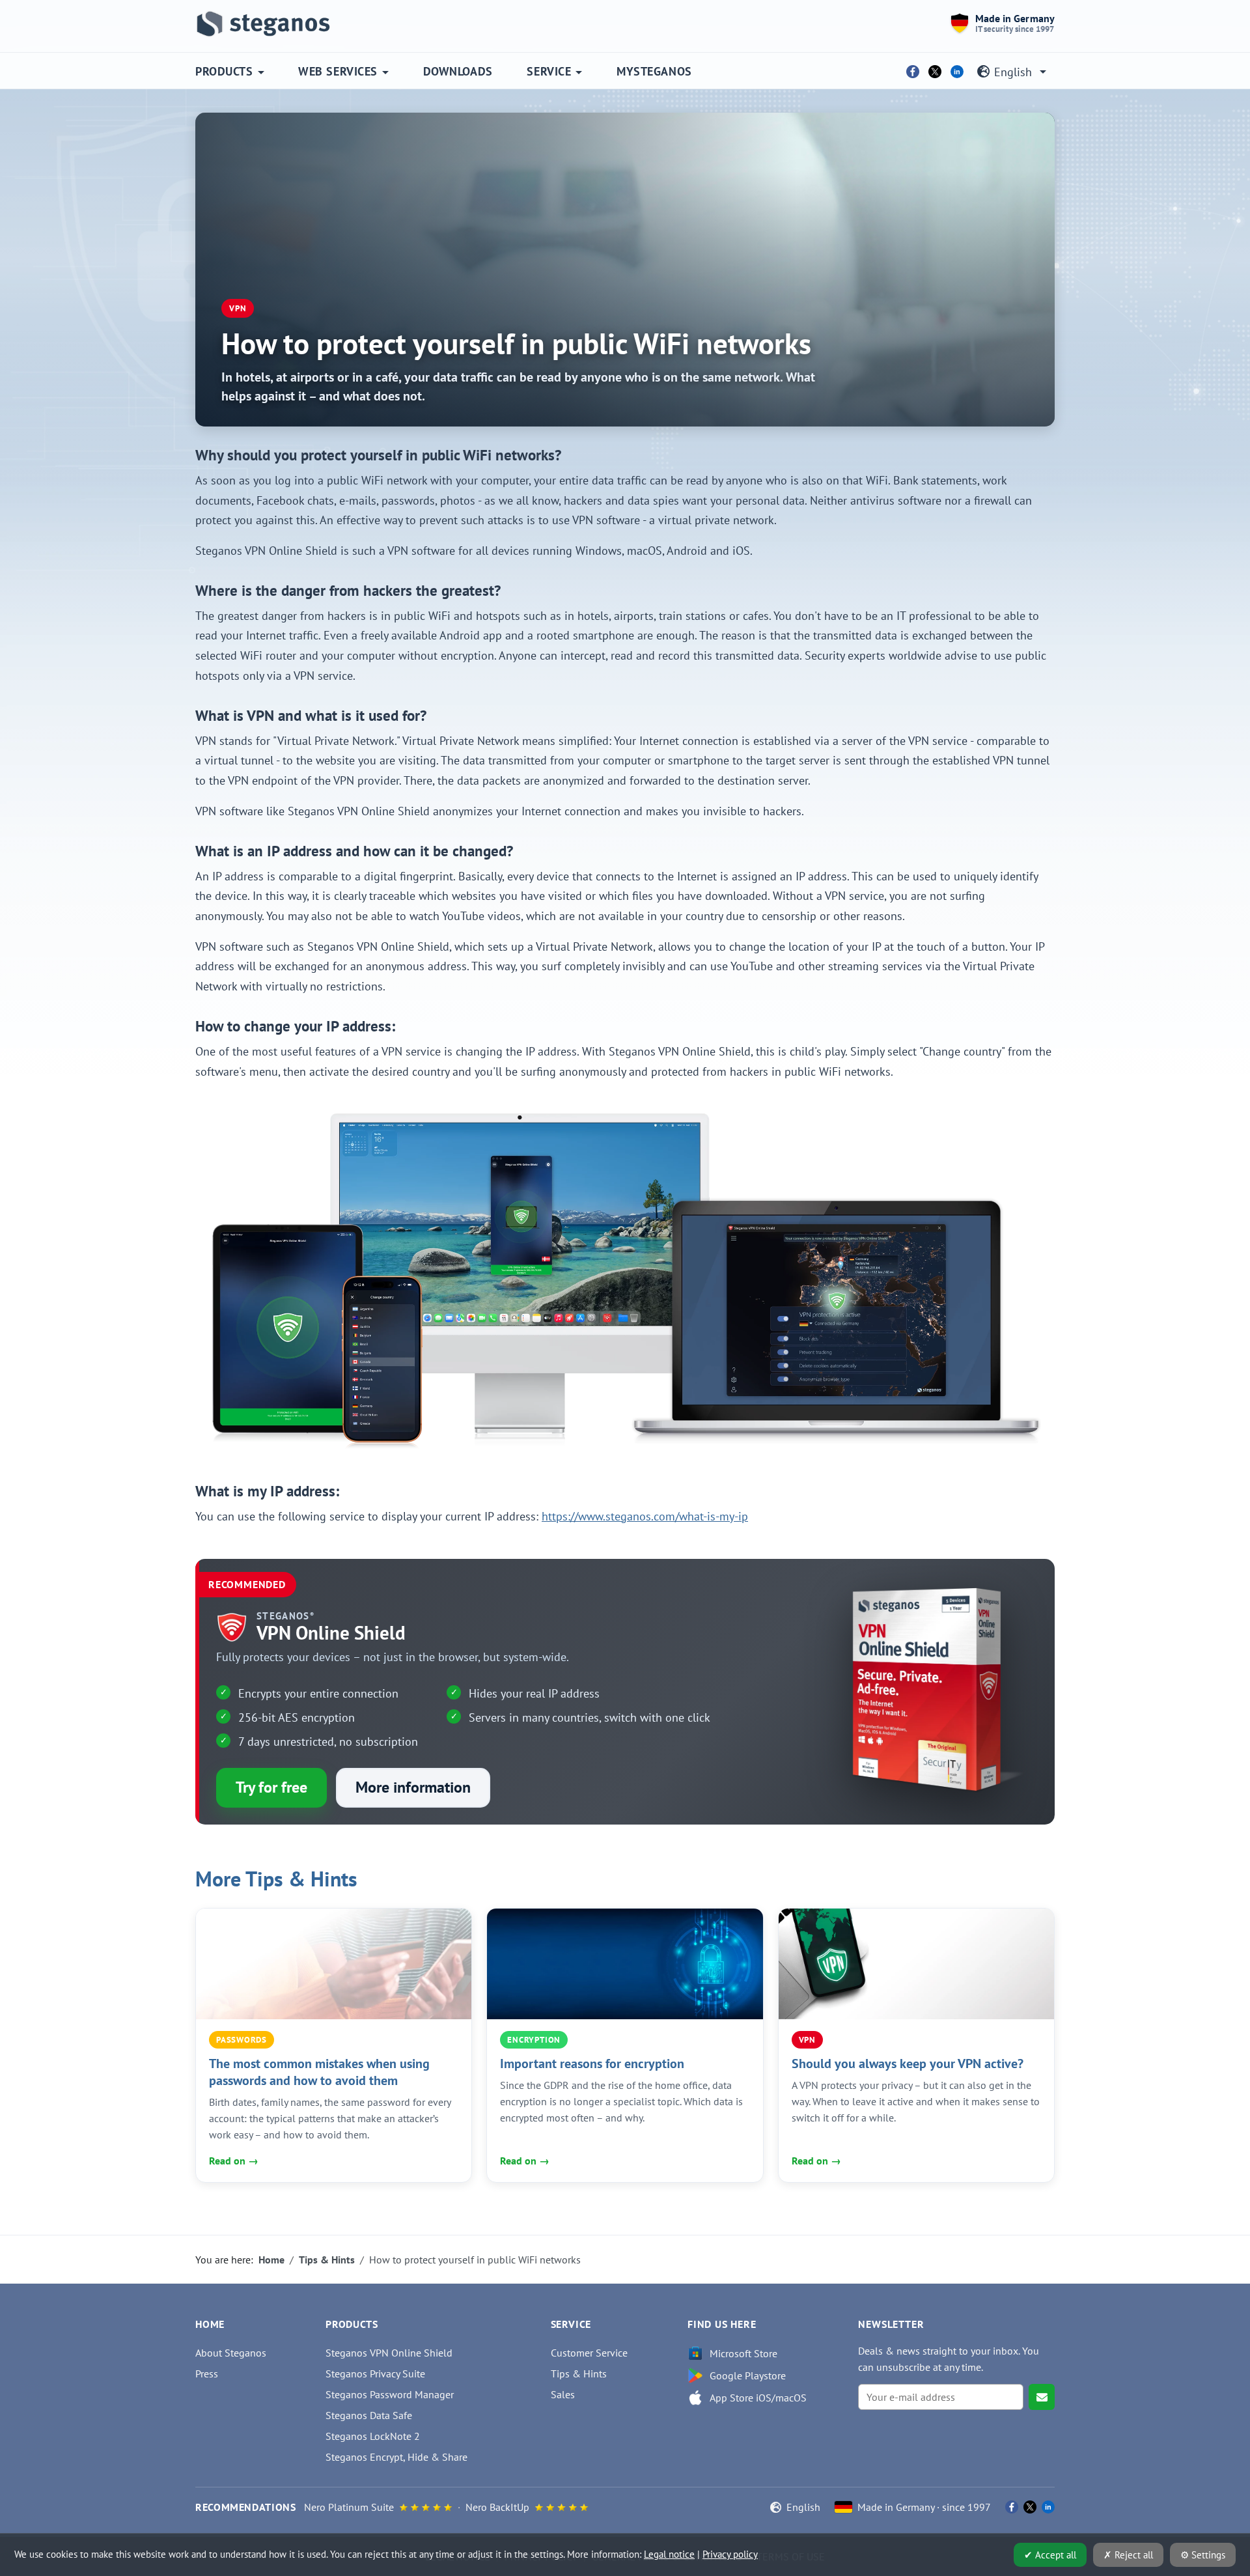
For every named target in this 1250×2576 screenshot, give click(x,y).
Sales (563, 2394)
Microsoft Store (743, 2353)
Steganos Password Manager (390, 2394)
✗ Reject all (1128, 2555)
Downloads (458, 71)
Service (549, 71)
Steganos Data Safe (369, 2415)
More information (413, 1787)
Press (207, 2373)
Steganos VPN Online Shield (389, 2353)
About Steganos (231, 2353)
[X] (935, 72)
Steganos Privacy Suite (375, 2373)
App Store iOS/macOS (758, 2398)
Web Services (338, 71)
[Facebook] (913, 72)
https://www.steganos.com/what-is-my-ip (645, 1516)
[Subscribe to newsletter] (1042, 2397)
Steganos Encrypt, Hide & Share (396, 2457)
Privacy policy (730, 2554)
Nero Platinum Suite (349, 2507)
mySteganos (654, 71)
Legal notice (669, 2554)
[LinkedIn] (957, 72)
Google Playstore (748, 2375)
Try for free (271, 1787)
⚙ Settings (1203, 2555)
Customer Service (589, 2353)
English (1013, 72)
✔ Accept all (1050, 2555)
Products (224, 71)
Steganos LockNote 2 (373, 2436)
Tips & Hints (579, 2373)
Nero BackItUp (497, 2507)
